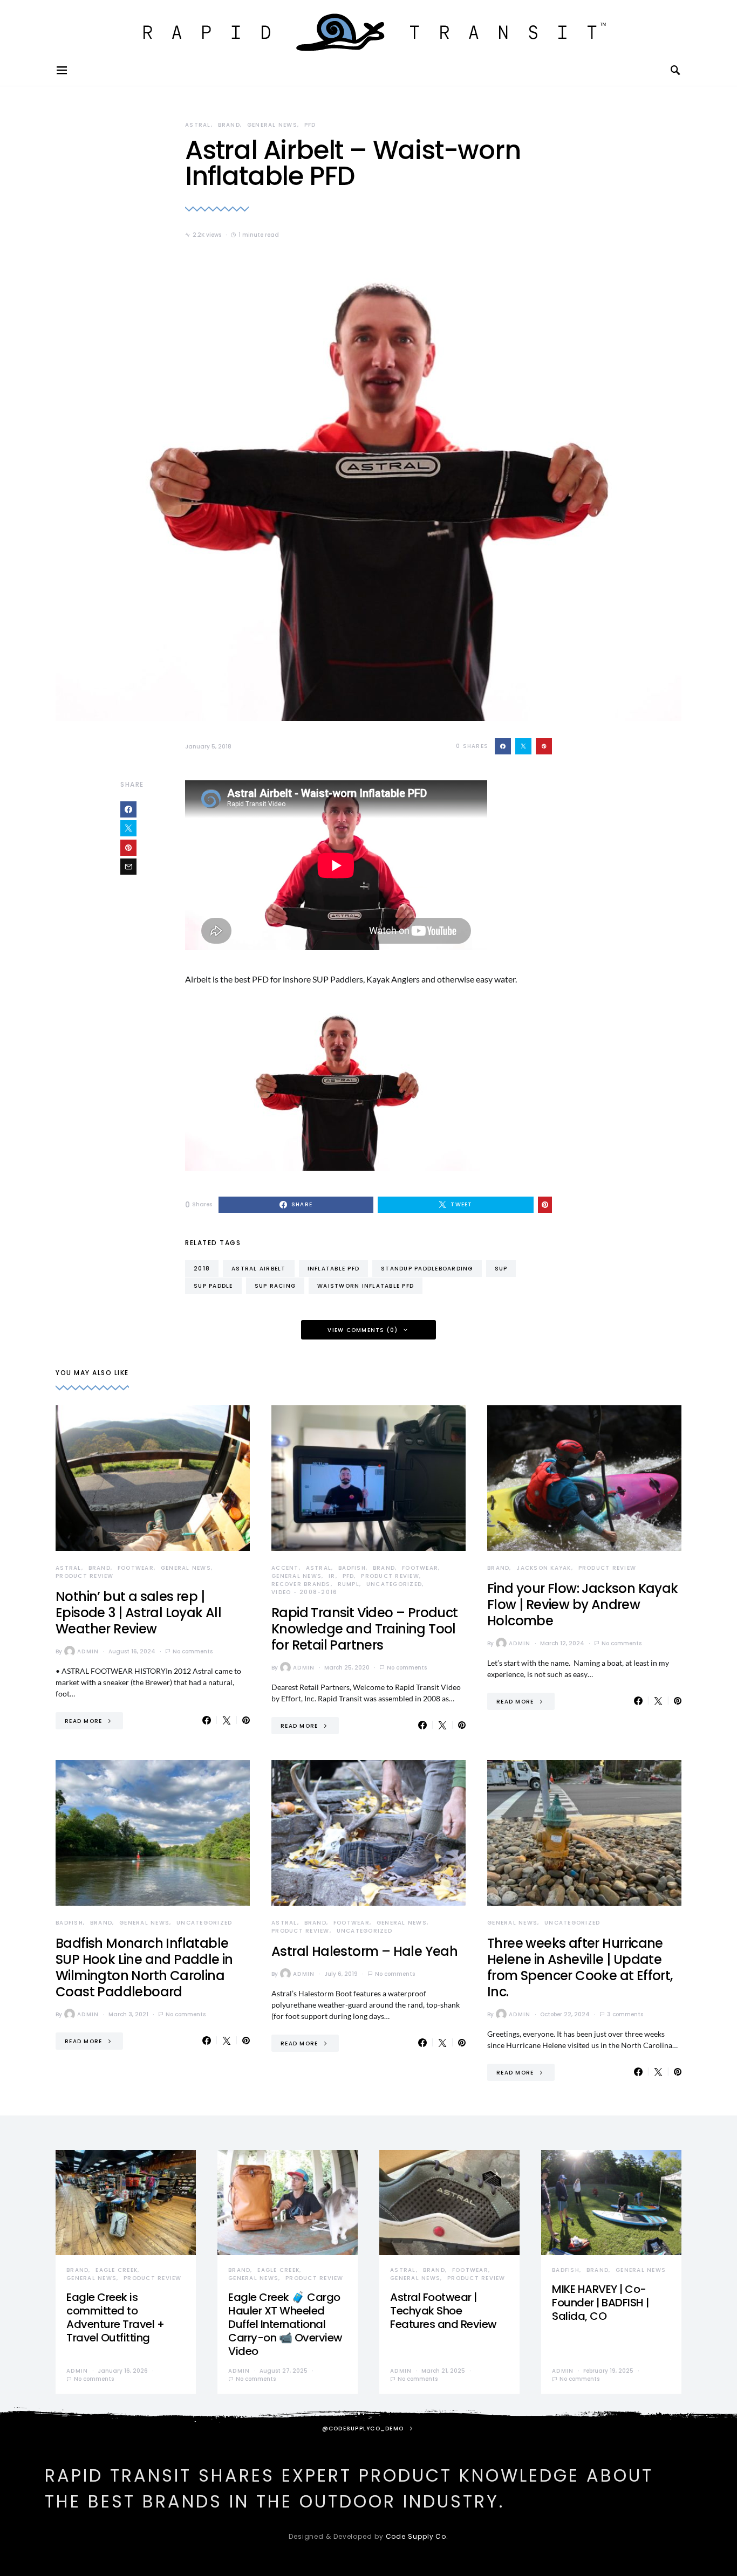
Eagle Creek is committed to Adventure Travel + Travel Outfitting (115, 2317)
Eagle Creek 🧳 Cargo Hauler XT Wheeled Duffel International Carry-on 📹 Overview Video (285, 2324)
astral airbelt (259, 1269)
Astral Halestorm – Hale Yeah (364, 1951)
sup (501, 1269)
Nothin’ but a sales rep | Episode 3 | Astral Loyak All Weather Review (138, 1613)
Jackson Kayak (544, 1568)
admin (88, 1651)
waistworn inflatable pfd (366, 1286)
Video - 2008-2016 (304, 1592)
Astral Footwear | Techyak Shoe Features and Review (443, 2311)
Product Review (85, 1576)
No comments (193, 1651)
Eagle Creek (117, 2270)
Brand (229, 125)
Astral (198, 125)
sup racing (275, 1286)
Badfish (352, 1568)
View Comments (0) (363, 1330)
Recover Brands (301, 1584)
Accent (285, 1568)
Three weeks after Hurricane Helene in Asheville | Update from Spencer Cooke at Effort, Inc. (580, 1967)
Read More (83, 1721)
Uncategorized (394, 1584)
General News (272, 125)
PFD (310, 125)
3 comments (625, 2014)
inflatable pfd (334, 1269)
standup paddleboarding (427, 1269)
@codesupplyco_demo (363, 2429)
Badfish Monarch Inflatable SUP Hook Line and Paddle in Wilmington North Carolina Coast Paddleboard (144, 1967)
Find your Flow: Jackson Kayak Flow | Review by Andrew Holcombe (583, 1605)
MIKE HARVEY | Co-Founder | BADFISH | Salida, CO (600, 2303)
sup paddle (213, 1286)
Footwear (136, 1568)
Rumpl (349, 1584)
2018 (202, 1269)
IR (332, 1576)
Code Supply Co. (417, 2536)
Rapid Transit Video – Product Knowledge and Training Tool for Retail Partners (365, 1629)
